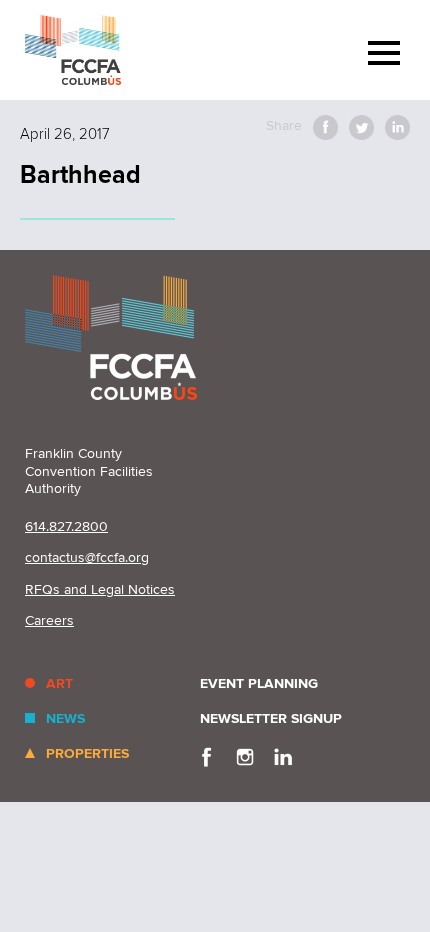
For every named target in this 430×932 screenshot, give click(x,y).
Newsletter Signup (271, 718)
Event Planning (259, 683)
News (65, 718)
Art (59, 683)
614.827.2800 (66, 526)
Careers (49, 620)
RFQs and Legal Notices (100, 589)
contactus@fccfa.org (87, 557)
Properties (87, 753)
